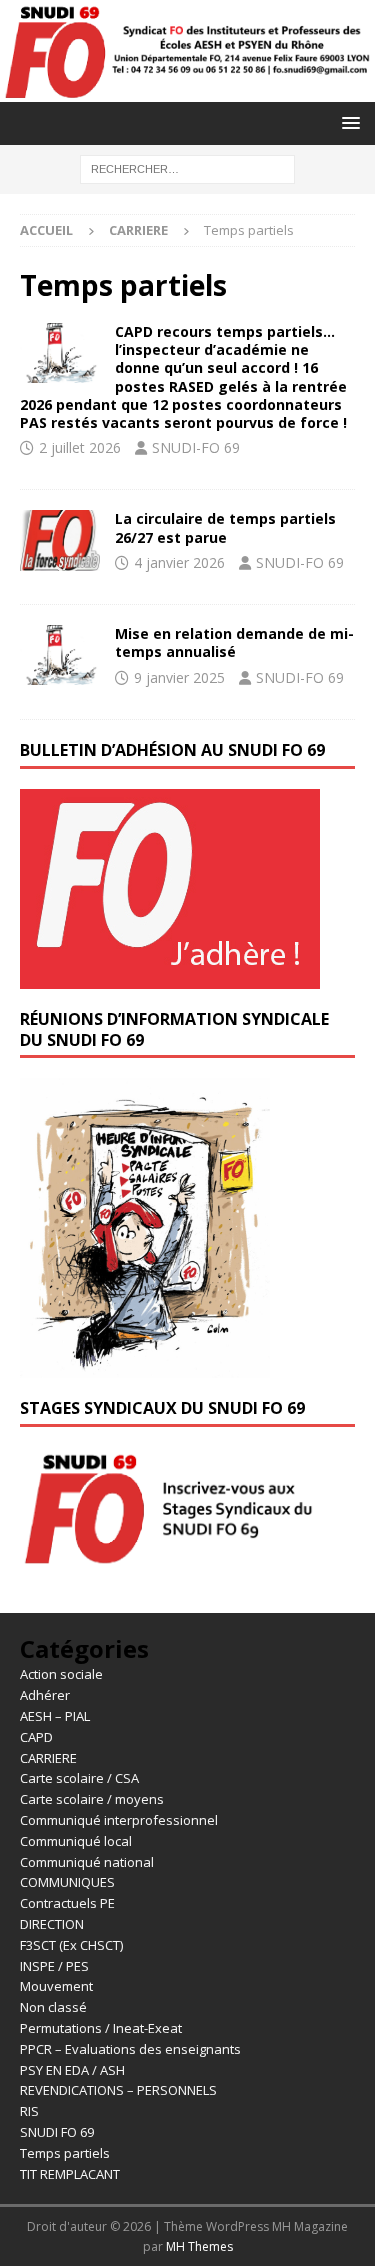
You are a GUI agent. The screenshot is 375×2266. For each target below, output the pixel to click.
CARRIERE (138, 230)
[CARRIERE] (60, 353)
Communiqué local (76, 1841)
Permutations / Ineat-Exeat (101, 2028)
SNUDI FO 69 (57, 2132)
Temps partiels (65, 2153)
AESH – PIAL (55, 1716)
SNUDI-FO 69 (196, 447)
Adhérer (45, 1695)
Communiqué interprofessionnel (119, 1820)
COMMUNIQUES (67, 1882)
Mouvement (56, 1986)
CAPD (36, 1737)
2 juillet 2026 (80, 447)
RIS (29, 2111)
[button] (347, 122)
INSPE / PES (54, 1966)
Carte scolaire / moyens (92, 1799)
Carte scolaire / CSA (79, 1778)
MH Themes (199, 2246)
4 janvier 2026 (179, 562)
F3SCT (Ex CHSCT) (71, 1945)
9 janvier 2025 (179, 677)
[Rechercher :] (187, 167)
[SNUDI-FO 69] (187, 89)
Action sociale (61, 1674)
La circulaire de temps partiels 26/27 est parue (225, 527)
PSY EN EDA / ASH (72, 2070)
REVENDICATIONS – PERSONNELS (118, 2090)
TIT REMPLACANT (70, 2174)
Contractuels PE (67, 1903)
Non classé (53, 2007)
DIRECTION (52, 1924)
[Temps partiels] (60, 540)
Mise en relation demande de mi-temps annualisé (234, 642)
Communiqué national (87, 1862)
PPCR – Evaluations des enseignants (130, 2049)
